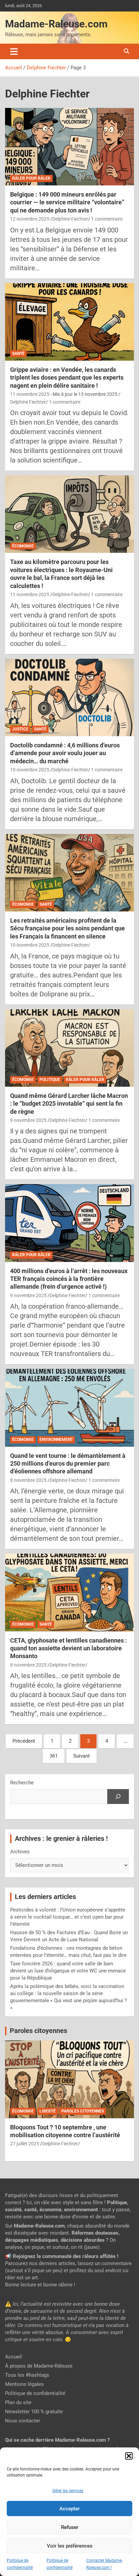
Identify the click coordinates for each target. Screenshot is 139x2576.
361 (54, 1756)
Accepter (69, 2509)
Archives (20, 1852)
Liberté (48, 2111)
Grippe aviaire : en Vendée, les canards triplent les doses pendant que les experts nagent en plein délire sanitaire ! (67, 378)
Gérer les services (68, 2491)
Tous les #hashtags (27, 2375)
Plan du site (18, 2402)
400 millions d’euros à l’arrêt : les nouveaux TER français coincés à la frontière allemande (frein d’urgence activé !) (69, 1279)
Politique (50, 1080)
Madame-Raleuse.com (56, 24)
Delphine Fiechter (70, 219)
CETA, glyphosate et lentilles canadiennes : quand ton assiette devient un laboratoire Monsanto (68, 1648)
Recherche (22, 1783)
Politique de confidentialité (35, 2393)
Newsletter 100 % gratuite (34, 2412)
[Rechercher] (118, 1797)
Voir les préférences (70, 2546)
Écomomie (23, 546)
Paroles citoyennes (38, 2031)
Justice (20, 729)
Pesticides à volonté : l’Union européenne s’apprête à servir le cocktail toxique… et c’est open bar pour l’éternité (68, 1917)
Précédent (24, 1741)
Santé (18, 354)
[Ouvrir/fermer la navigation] (14, 51)
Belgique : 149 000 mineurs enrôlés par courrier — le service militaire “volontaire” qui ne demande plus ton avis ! (67, 202)
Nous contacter (23, 2421)
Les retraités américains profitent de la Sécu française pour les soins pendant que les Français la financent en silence (67, 928)
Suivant (81, 1756)
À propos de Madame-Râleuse (39, 2366)
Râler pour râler (31, 178)
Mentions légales (24, 2384)
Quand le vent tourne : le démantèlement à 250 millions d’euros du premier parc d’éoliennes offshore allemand (68, 1464)
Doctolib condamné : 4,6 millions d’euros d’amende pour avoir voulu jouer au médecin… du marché (65, 753)
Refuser (70, 2527)
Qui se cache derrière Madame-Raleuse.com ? (57, 2440)
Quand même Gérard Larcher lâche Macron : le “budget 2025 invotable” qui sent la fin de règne (69, 1104)
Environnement (56, 1440)
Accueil (13, 2357)
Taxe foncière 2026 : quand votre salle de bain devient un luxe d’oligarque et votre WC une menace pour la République (68, 1971)
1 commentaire (107, 219)
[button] (129, 2456)
